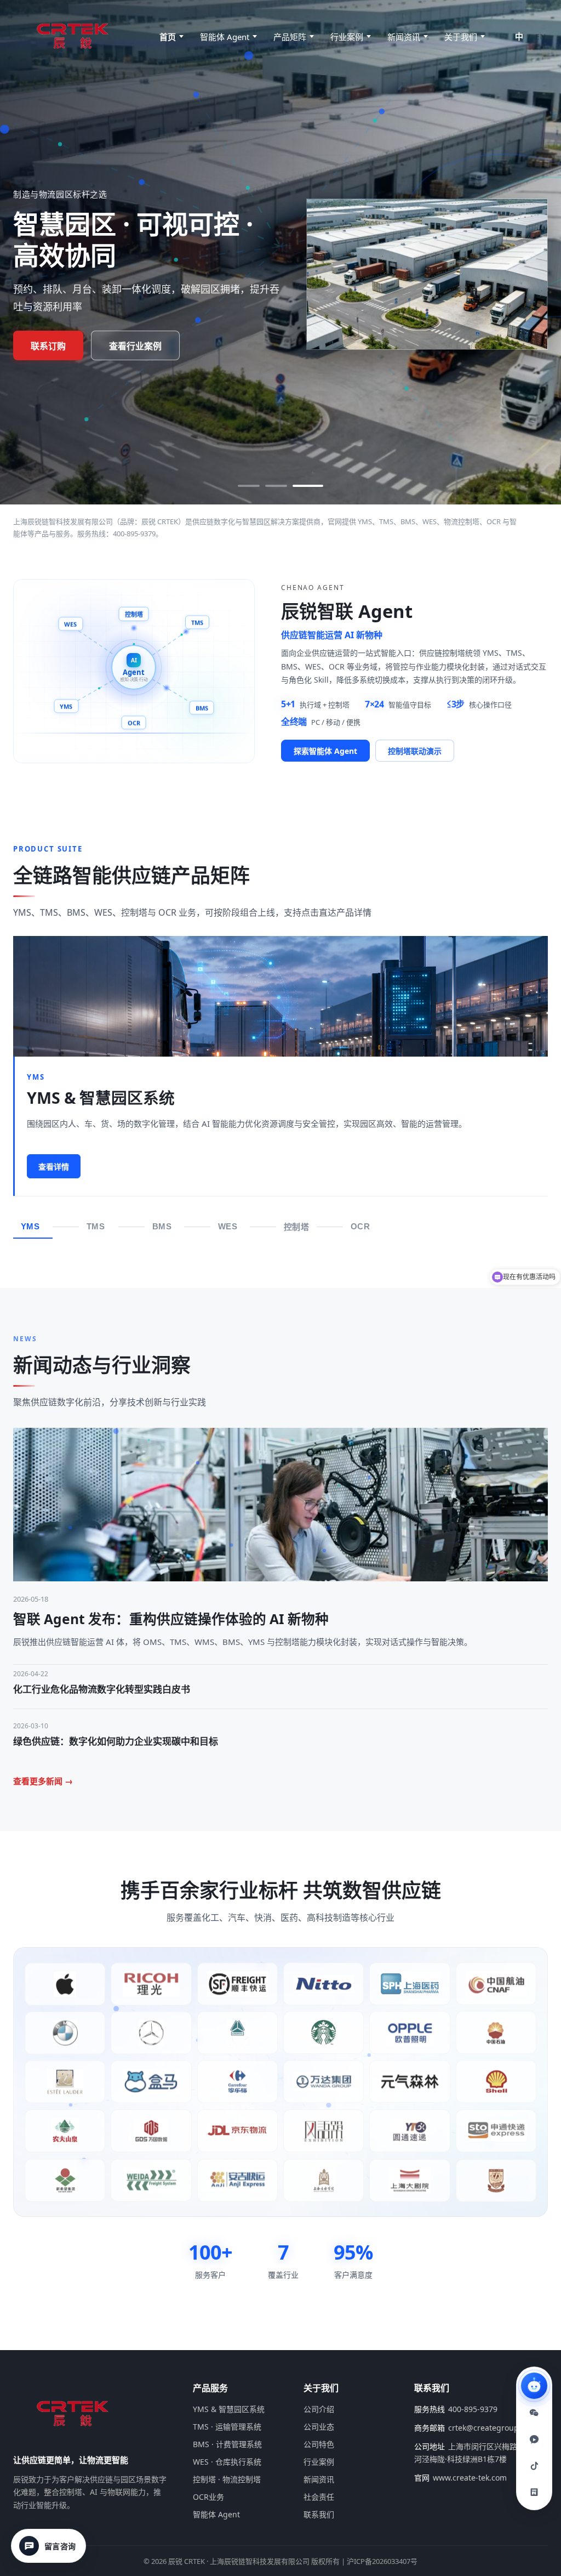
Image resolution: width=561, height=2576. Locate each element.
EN (540, 36)
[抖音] (534, 2466)
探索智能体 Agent (325, 751)
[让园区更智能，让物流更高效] (253, 486)
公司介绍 (319, 2409)
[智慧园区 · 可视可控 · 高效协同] (312, 486)
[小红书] (534, 2492)
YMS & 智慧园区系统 (229, 2409)
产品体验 (113, 1167)
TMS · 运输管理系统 (227, 2427)
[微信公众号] (534, 2413)
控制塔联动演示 (415, 751)
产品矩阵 (290, 37)
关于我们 (461, 37)
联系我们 (319, 2514)
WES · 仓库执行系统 (227, 2462)
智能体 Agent (225, 37)
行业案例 (347, 37)
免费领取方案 (57, 346)
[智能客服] (534, 2386)
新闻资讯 (404, 37)
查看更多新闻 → (43, 1781)
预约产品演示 (153, 346)
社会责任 (319, 2497)
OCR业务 (208, 2497)
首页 (168, 37)
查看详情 (54, 1167)
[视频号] (534, 2439)
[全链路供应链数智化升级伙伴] (285, 486)
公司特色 (319, 2444)
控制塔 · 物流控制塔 (227, 2479)
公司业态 (319, 2427)
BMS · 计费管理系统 (227, 2444)
